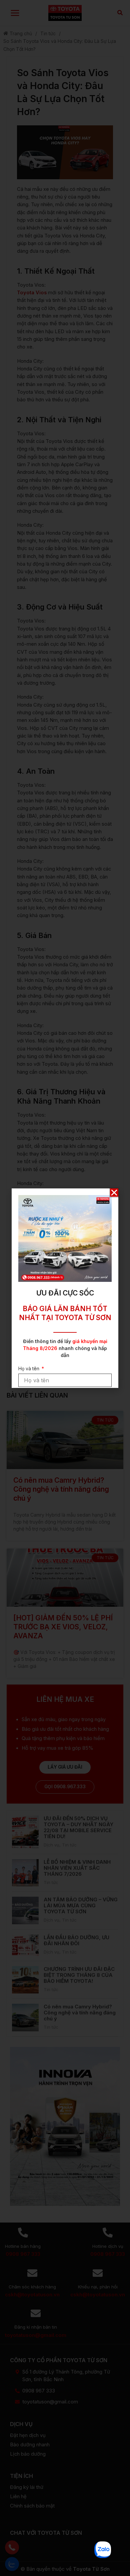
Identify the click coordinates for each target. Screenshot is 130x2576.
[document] (65, 1288)
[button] (114, 1193)
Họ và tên (29, 1368)
